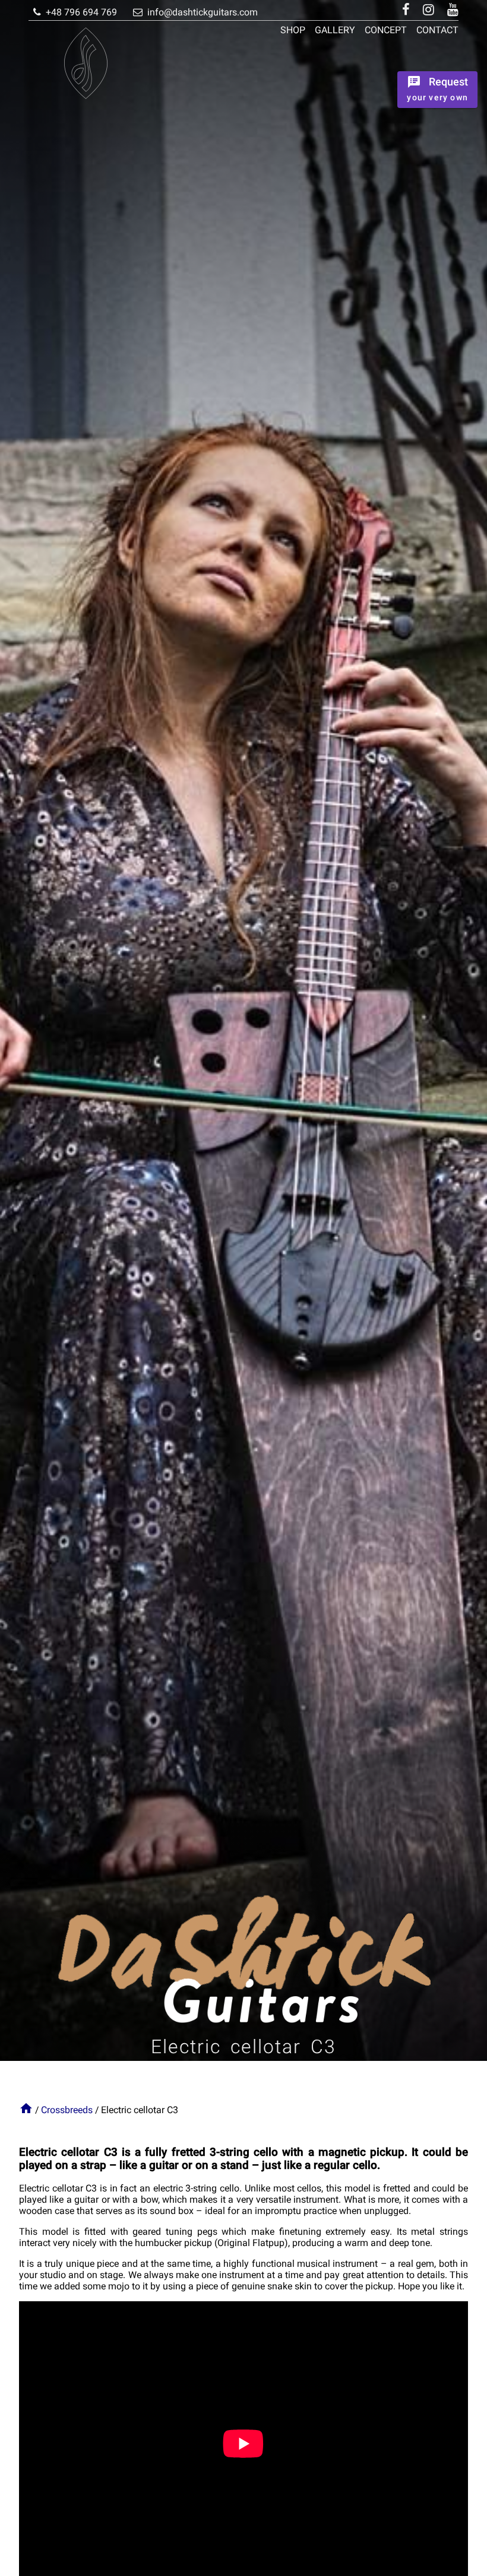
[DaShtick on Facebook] (406, 10)
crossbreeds (67, 2110)
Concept (386, 30)
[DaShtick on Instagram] (429, 10)
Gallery (335, 30)
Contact (437, 30)
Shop (293, 30)
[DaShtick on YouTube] (450, 10)
